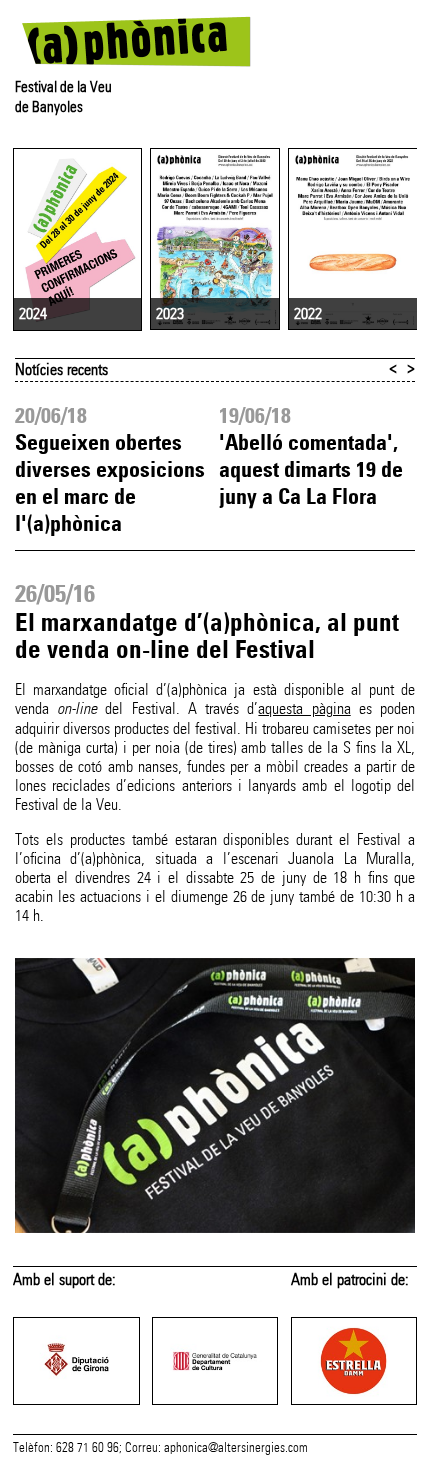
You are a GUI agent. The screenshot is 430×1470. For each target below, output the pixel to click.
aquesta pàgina (304, 708)
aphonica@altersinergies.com (236, 1448)
